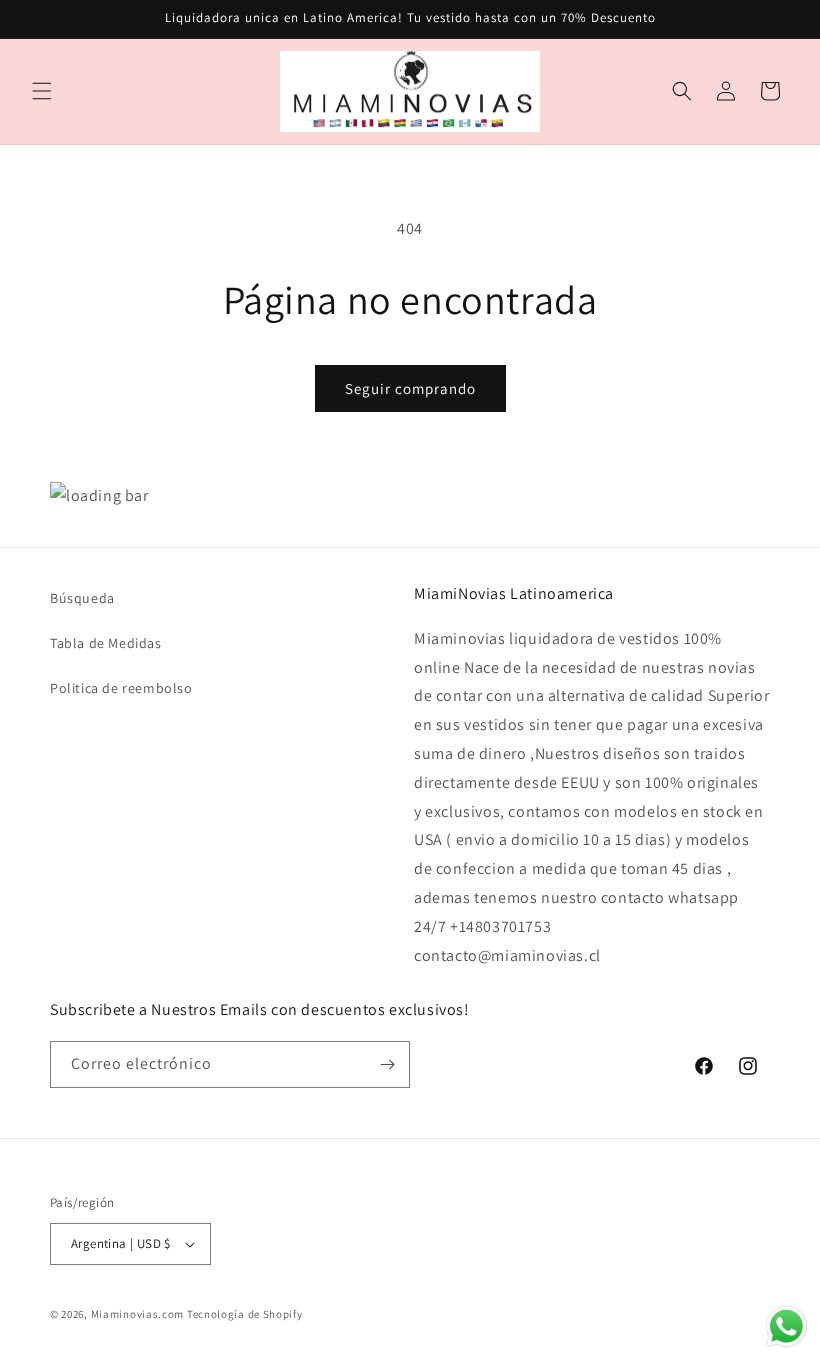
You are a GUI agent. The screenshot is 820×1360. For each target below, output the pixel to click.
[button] (42, 91)
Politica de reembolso (121, 688)
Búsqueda (82, 598)
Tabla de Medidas (106, 643)
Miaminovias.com (138, 1314)
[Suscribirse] (387, 1064)
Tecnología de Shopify (245, 1314)
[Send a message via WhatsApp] (786, 1326)
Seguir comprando (410, 388)
